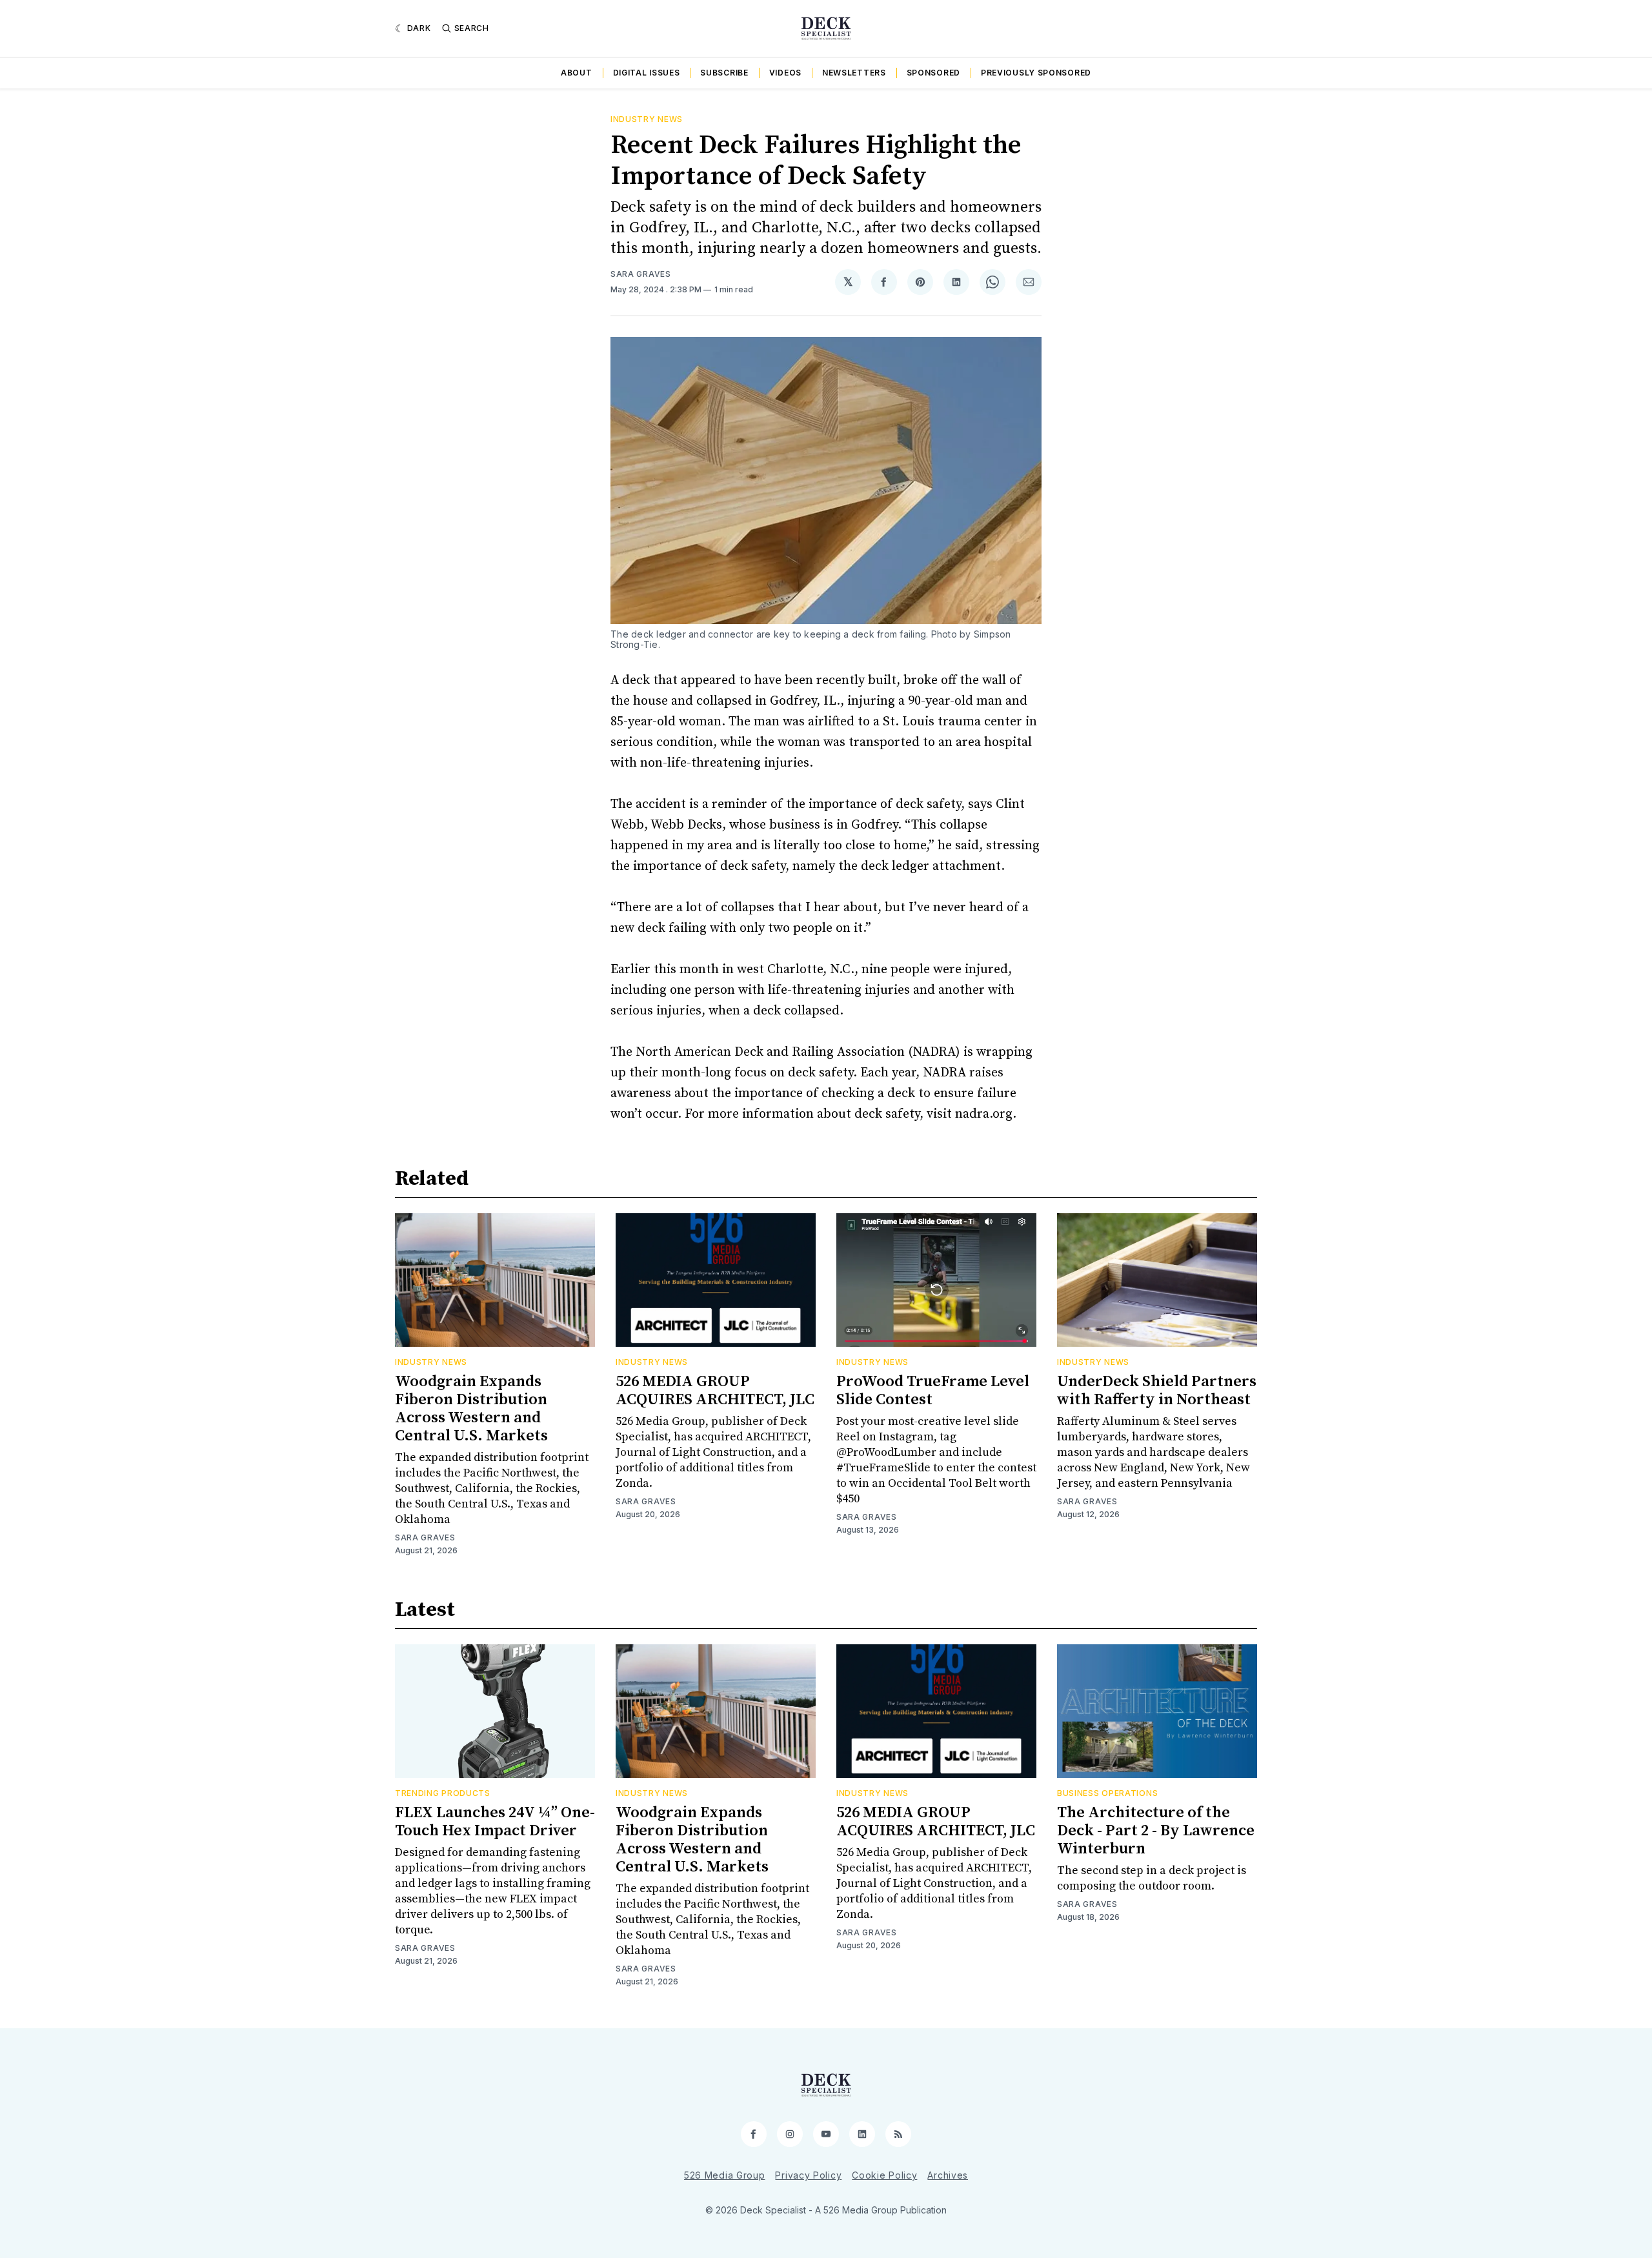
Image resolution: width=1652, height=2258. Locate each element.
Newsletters (854, 73)
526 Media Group (725, 2175)
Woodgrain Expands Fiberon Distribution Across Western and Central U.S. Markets (471, 1409)
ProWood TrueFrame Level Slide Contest (933, 1391)
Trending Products (443, 1793)
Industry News (647, 119)
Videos (785, 73)
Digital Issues (647, 73)
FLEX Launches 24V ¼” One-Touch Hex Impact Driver (495, 1822)
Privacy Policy (808, 2175)
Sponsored (933, 73)
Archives (948, 2175)
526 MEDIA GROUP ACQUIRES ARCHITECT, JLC (715, 1391)
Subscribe (724, 73)
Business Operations (1107, 1793)
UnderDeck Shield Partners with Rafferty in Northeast (1157, 1391)
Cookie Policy (884, 2175)
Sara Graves (641, 274)
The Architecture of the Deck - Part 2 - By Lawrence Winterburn (1156, 1831)
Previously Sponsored (1036, 73)
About (577, 73)
